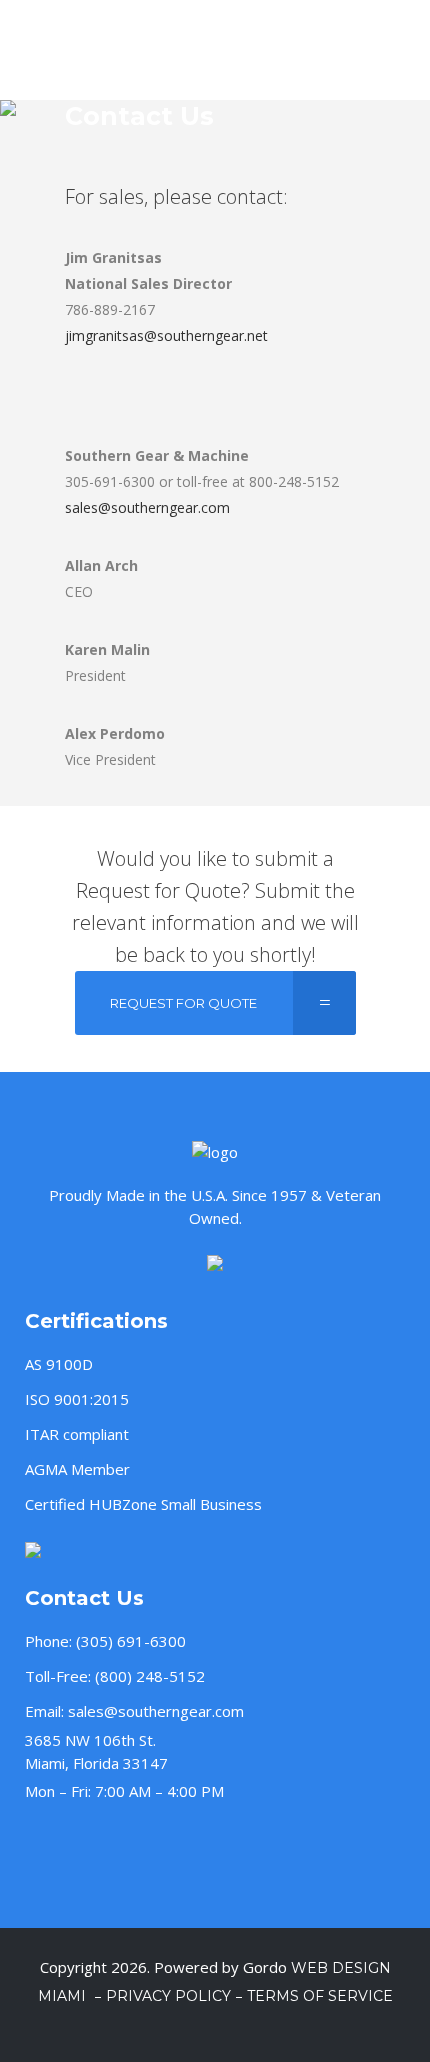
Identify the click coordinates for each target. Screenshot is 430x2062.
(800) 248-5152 (150, 1676)
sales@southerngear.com (147, 507)
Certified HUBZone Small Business (143, 1504)
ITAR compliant (77, 1434)
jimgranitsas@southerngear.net (166, 335)
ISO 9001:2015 (77, 1399)
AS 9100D (59, 1364)
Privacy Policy (168, 1996)
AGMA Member (77, 1469)
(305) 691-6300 (131, 1641)
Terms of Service (320, 1996)
